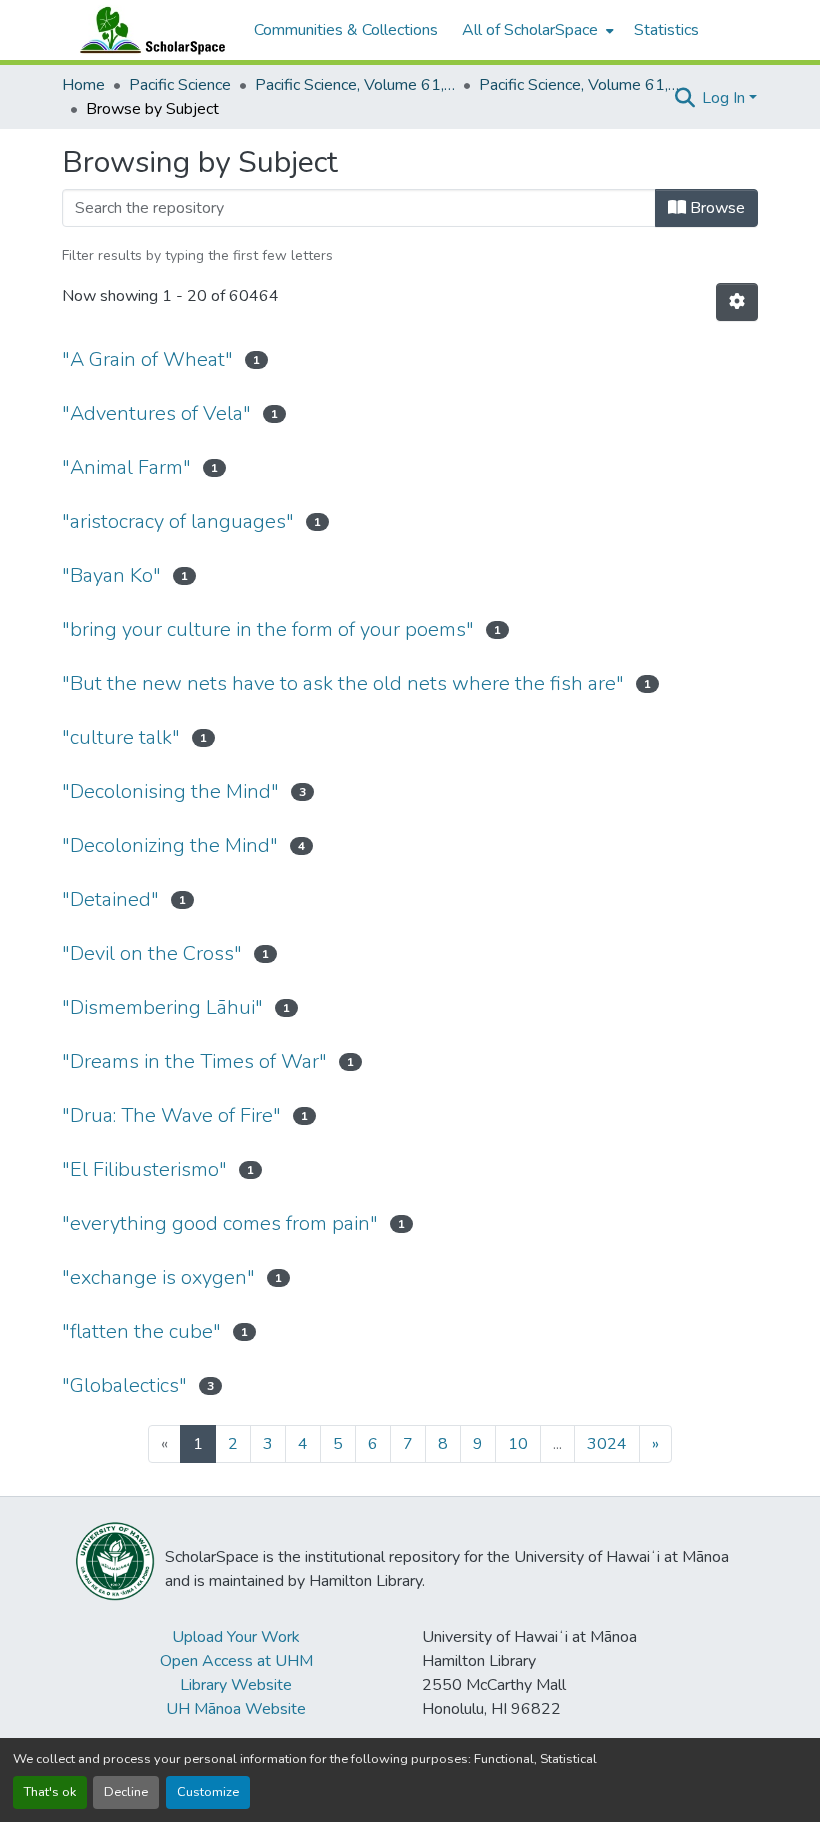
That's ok (50, 1792)
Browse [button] (715, 208)
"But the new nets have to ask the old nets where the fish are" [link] (343, 683)
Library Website (236, 1685)
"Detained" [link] (110, 899)
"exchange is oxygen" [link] (158, 1277)
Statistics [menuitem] (666, 30)
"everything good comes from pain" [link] (220, 1223)
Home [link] (83, 85)
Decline (126, 1792)
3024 (607, 1444)
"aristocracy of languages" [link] (178, 521)
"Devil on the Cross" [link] (152, 953)
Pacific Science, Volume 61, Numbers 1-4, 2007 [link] (355, 85)
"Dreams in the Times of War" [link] (194, 1061)
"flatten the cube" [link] (141, 1331)
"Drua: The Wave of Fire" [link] (171, 1115)
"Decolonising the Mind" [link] (170, 791)
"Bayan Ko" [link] (111, 575)
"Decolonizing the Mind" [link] (170, 845)
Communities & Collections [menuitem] (346, 30)
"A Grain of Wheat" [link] (147, 359)
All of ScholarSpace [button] (530, 30)
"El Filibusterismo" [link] (144, 1169)
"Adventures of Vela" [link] (156, 413)
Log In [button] (725, 98)
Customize (208, 1792)
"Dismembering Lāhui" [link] (162, 1007)
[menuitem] (536, 30)
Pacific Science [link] (180, 85)
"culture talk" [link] (121, 737)
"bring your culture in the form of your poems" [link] (268, 629)
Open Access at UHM (236, 1661)
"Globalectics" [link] (124, 1385)
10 (518, 1444)
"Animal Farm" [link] (126, 467)
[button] (148, 30)
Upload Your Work (236, 1637)
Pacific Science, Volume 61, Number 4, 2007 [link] (579, 85)
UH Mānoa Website (236, 1709)
